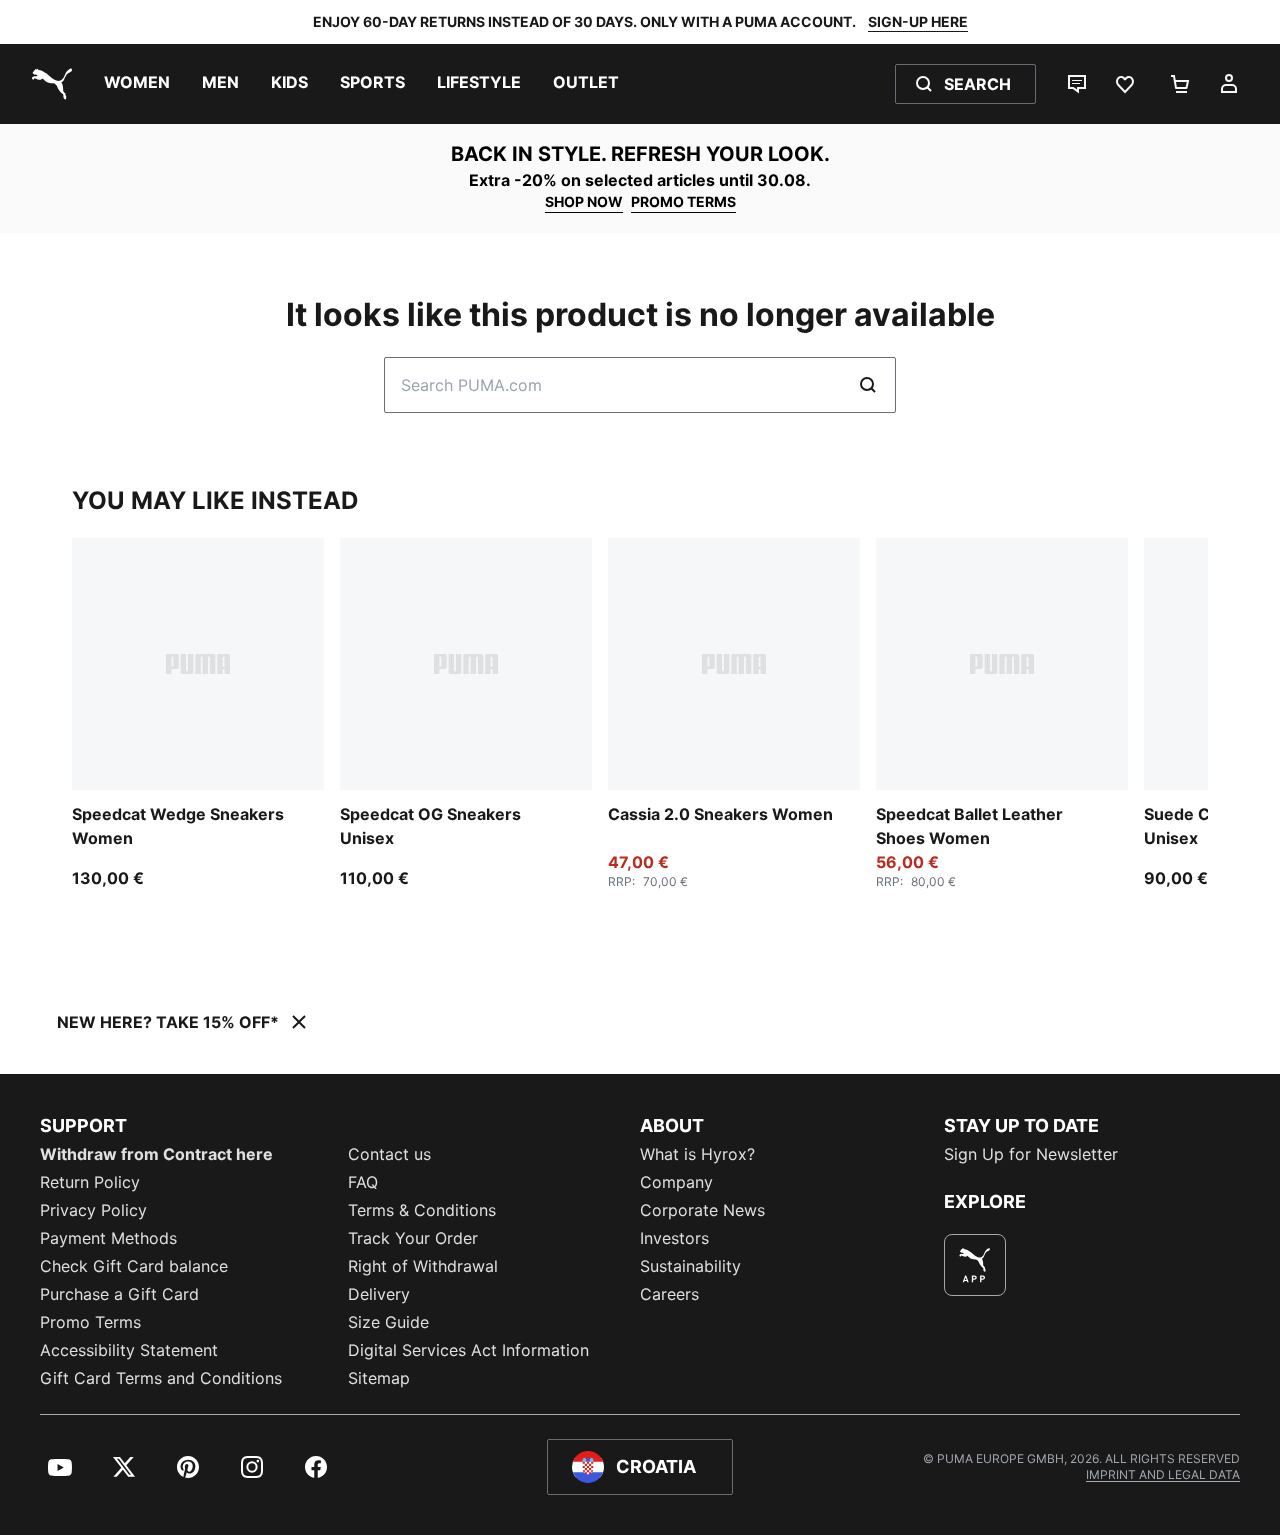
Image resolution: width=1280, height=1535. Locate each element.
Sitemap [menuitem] (379, 1378)
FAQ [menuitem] (363, 1182)
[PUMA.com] (48, 84)
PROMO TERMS (683, 201)
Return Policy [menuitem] (90, 1182)
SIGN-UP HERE (918, 21)
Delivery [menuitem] (379, 1294)
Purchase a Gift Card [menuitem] (119, 1294)
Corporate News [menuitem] (702, 1210)
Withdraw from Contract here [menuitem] (156, 1154)
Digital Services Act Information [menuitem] (468, 1350)
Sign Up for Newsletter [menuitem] (1031, 1154)
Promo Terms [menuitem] (90, 1322)
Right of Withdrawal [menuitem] (423, 1266)
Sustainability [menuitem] (690, 1266)
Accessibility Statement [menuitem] (129, 1350)
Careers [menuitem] (669, 1294)
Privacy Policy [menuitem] (93, 1210)
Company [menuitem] (676, 1182)
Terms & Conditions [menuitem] (422, 1210)
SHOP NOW (584, 201)
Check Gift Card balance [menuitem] (134, 1266)
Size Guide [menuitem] (388, 1322)
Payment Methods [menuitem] (108, 1238)
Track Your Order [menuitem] (413, 1238)
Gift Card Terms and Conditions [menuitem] (161, 1378)
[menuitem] (137, 84)
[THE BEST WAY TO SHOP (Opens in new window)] (975, 1265)
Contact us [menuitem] (389, 1154)
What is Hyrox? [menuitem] (697, 1154)
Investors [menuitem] (674, 1238)
